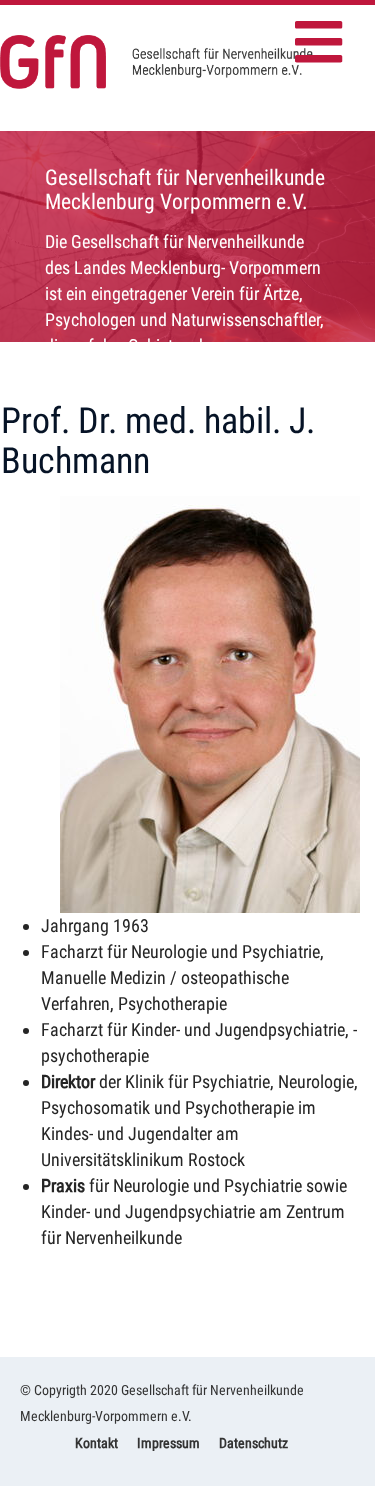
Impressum (168, 1443)
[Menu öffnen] (325, 35)
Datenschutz (253, 1443)
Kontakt (96, 1443)
